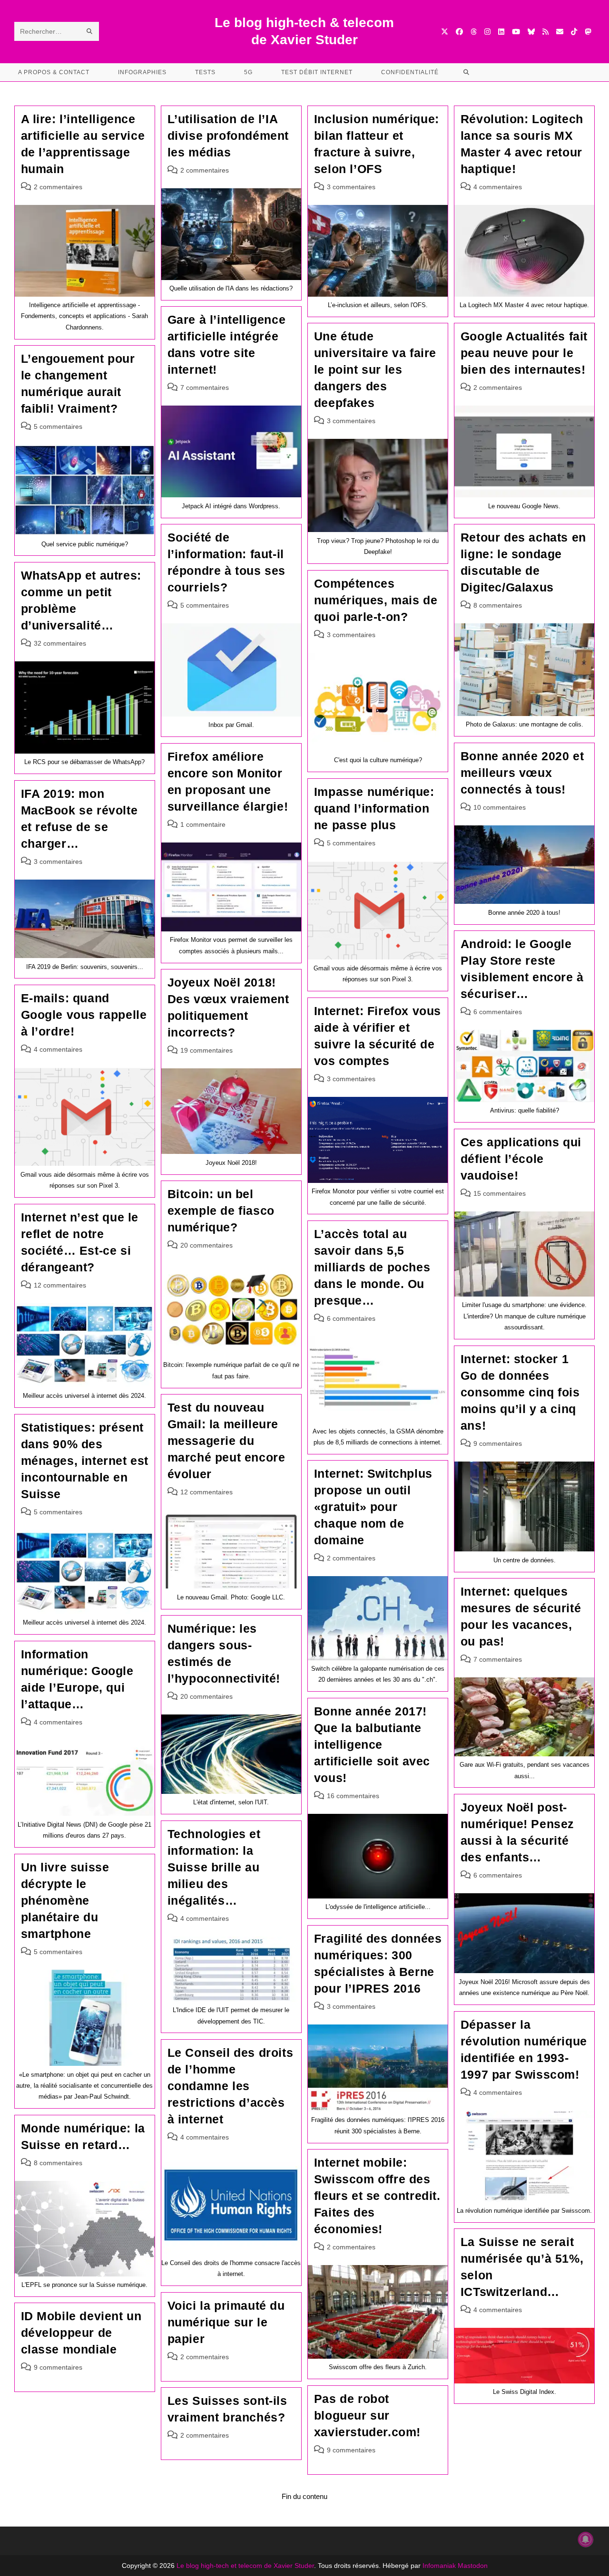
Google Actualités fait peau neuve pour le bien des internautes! (524, 353)
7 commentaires (205, 387)
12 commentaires (60, 1285)
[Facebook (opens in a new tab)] (459, 32)
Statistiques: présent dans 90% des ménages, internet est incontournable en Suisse (85, 1461)
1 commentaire (203, 824)
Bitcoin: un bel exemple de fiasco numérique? (221, 1211)
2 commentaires (58, 187)
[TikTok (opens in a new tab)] (574, 32)
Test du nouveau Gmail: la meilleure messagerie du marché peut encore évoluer (226, 1441)
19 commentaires (206, 1050)
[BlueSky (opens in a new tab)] (531, 32)
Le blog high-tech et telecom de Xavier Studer (245, 2566)
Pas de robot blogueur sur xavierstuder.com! (367, 2415)
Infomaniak (439, 2566)
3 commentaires (351, 187)
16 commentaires (353, 1796)
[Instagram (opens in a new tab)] (487, 32)
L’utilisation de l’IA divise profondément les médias (228, 136)
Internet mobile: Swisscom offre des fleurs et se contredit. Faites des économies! (377, 2196)
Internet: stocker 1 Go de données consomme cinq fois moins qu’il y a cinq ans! (520, 1392)
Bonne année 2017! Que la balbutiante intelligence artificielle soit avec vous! (372, 1744)
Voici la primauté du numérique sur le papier (226, 2322)
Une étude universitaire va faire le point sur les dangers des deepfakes (375, 369)
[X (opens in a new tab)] (445, 32)
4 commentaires (498, 187)
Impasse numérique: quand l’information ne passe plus (374, 808)
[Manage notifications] (586, 2539)
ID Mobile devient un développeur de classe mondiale (81, 2333)
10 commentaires (500, 807)
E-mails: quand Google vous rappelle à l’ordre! (84, 1015)
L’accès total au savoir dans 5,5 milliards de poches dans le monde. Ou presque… (372, 1267)
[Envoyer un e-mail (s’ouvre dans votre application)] (560, 32)
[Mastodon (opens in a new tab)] (588, 32)
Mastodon (473, 2566)
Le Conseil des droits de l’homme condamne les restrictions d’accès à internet (231, 2086)
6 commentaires (498, 1012)
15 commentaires (500, 1193)
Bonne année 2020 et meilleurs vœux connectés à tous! (522, 773)
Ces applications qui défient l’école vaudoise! (521, 1159)
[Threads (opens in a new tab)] (474, 32)
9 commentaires (498, 1443)
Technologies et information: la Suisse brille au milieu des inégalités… (214, 1867)
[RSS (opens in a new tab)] (545, 32)
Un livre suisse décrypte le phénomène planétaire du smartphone (65, 1900)
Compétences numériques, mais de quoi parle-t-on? (376, 600)
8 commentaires (498, 605)
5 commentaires (58, 426)
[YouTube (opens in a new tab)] (516, 32)
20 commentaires (206, 1245)
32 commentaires (60, 643)
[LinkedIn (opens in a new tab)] (501, 32)
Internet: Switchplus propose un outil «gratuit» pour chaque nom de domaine (373, 1507)
